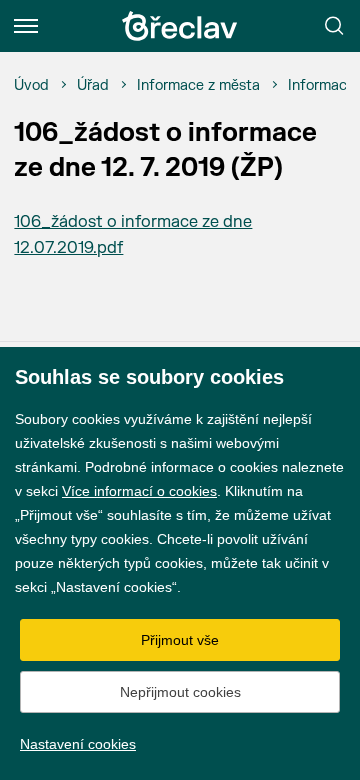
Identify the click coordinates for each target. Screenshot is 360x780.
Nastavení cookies (78, 744)
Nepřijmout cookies (180, 692)
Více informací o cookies (139, 491)
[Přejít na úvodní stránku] (180, 26)
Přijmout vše (180, 640)
